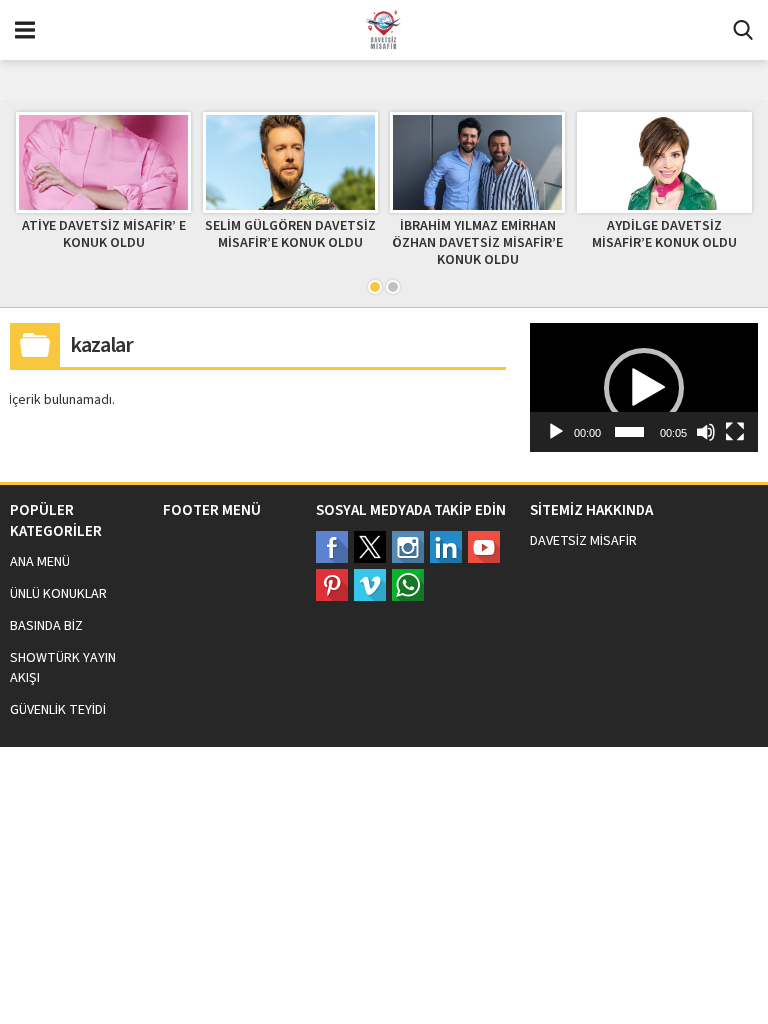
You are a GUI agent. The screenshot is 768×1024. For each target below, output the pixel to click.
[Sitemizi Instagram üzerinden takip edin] (408, 547)
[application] (644, 387)
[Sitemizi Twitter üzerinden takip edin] (370, 547)
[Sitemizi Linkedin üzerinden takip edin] (446, 547)
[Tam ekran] (735, 432)
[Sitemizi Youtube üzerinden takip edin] (484, 547)
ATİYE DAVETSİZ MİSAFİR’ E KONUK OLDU (104, 234)
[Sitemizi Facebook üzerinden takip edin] (332, 547)
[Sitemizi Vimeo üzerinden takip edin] (370, 585)
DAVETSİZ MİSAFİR (583, 541)
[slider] (629, 432)
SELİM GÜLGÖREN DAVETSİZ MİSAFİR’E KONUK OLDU (290, 234)
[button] (644, 388)
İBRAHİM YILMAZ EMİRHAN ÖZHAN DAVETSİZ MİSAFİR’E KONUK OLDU (477, 243)
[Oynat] (556, 432)
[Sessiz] (706, 432)
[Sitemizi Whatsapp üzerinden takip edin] (408, 585)
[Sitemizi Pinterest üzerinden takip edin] (332, 585)
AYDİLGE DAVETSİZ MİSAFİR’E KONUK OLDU (664, 234)
